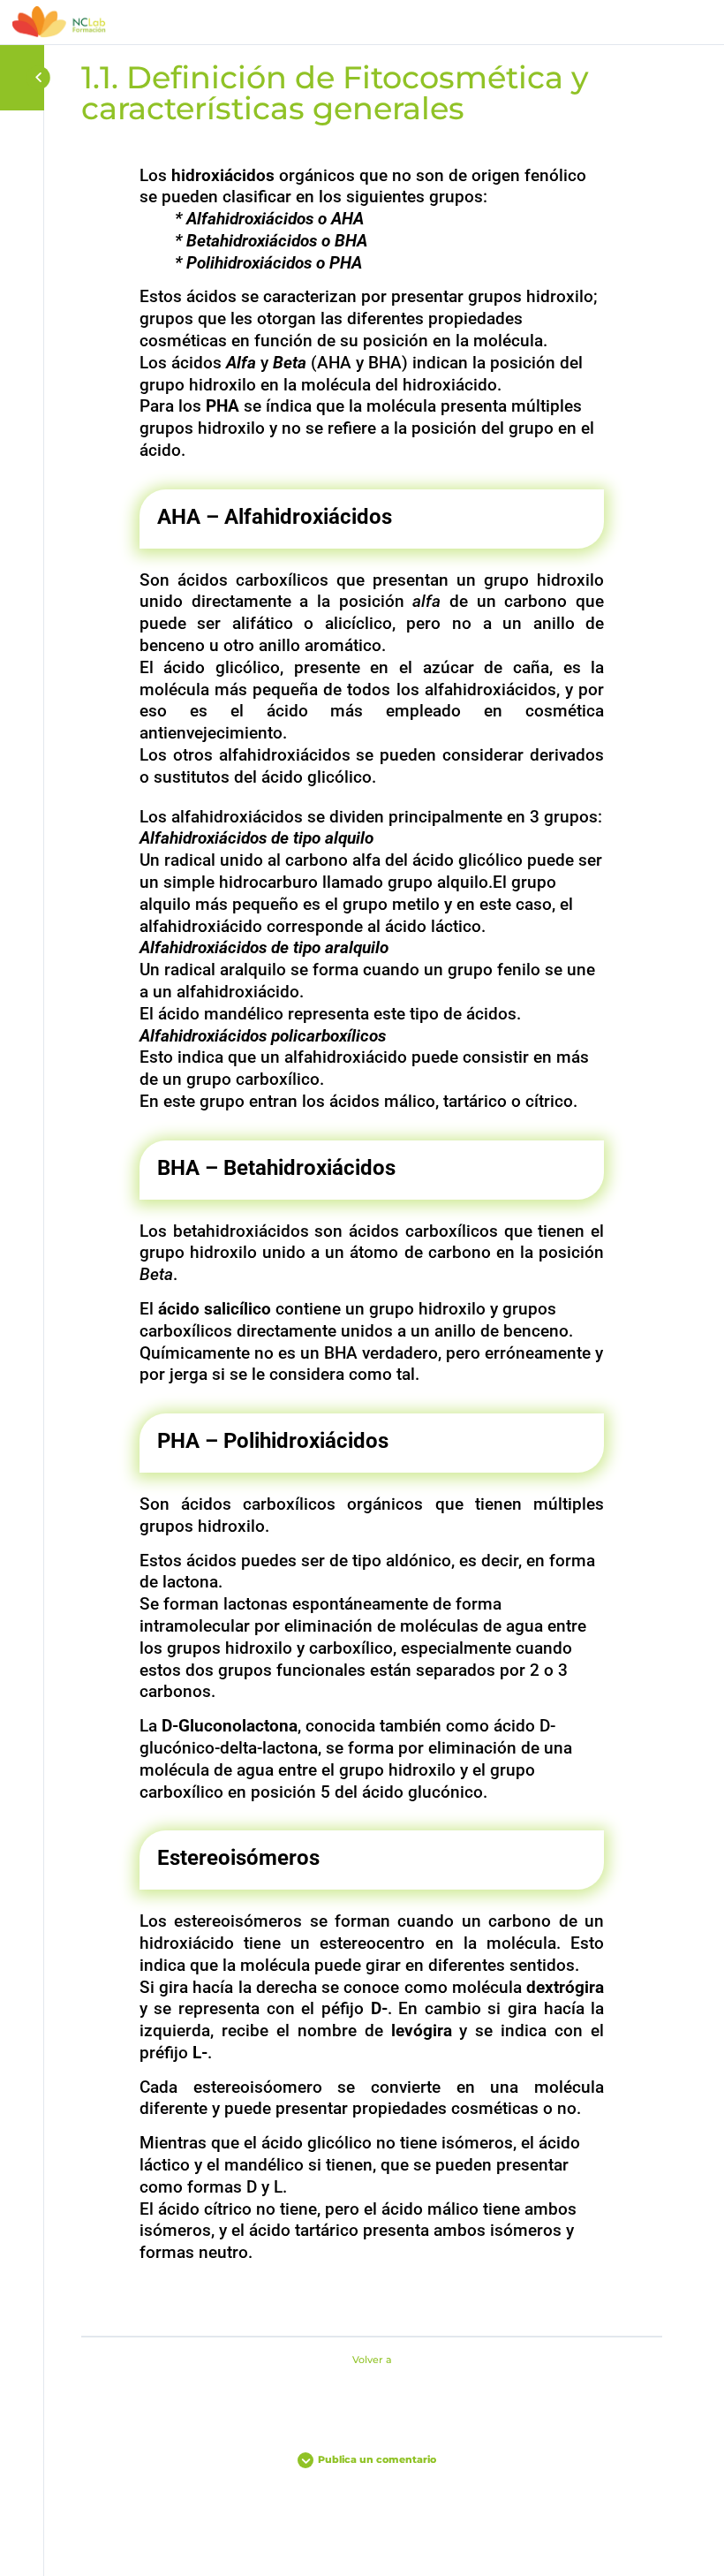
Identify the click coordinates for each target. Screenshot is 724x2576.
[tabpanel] (372, 1238)
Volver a (372, 2360)
